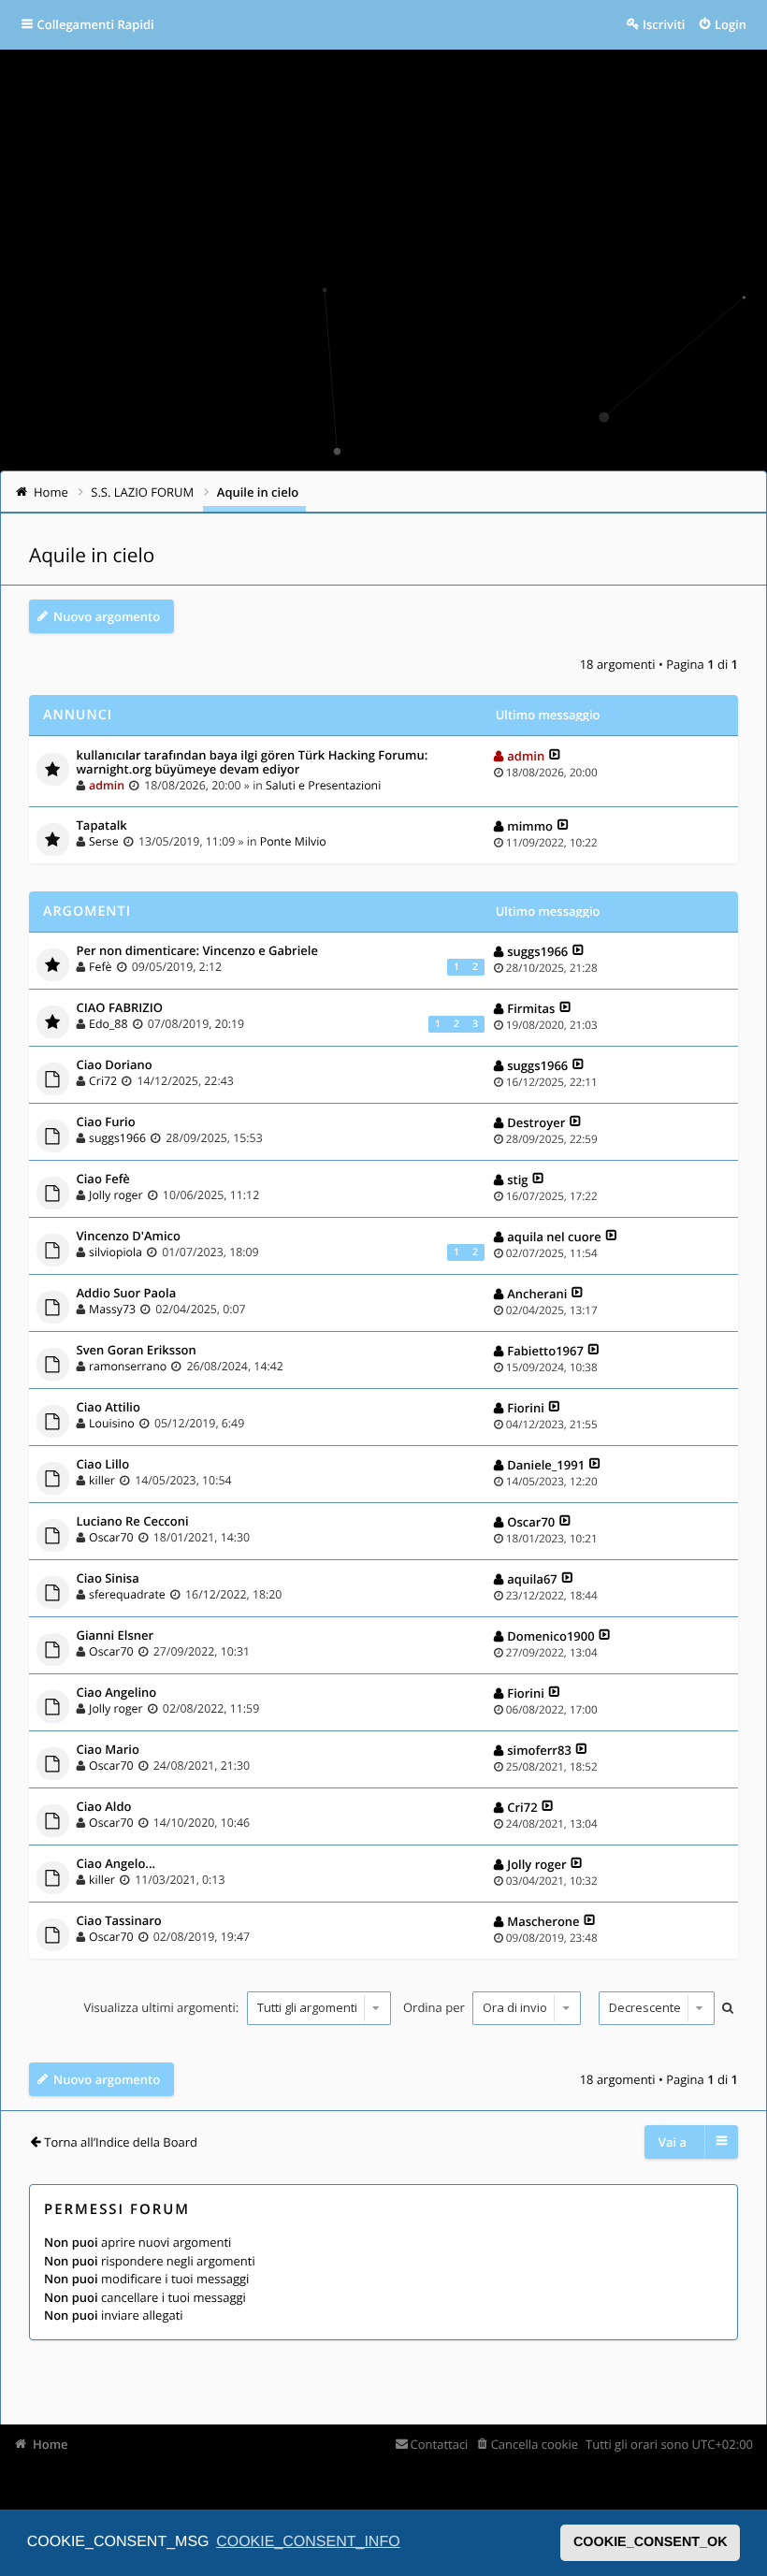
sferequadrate (127, 1594)
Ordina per (435, 2007)
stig (517, 1179)
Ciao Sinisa (108, 1579)
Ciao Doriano (115, 1065)
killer (102, 1480)
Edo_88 (108, 1024)
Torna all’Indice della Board (121, 2142)
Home (51, 2444)
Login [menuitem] (731, 24)
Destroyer (536, 1122)
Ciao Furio (106, 1122)
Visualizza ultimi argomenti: (162, 2007)
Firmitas (531, 1008)
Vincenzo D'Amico (129, 1237)
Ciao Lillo (103, 1465)
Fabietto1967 (545, 1351)
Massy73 (112, 1309)
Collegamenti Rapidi (96, 24)
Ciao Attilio (109, 1408)
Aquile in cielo (92, 556)
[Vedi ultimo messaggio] (555, 756)
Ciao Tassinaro (119, 1921)
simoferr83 (539, 1750)
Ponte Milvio (293, 841)
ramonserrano (128, 1366)
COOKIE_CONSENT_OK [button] (651, 2542)
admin (107, 785)
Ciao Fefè (103, 1179)
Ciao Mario (108, 1750)
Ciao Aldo (104, 1807)
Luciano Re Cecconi (133, 1522)
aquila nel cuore (554, 1237)
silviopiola (116, 1252)
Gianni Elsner (116, 1636)
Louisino (112, 1423)
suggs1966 (537, 951)
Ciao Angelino (117, 1693)
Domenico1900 (550, 1636)
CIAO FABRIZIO (120, 1008)
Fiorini (526, 1408)
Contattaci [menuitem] (439, 2444)
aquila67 (532, 1579)
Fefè (100, 967)
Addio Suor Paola (127, 1294)
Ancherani (537, 1294)
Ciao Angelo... (116, 1864)
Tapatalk (102, 826)
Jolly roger (116, 1195)
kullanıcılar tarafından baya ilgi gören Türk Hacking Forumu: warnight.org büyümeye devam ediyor (253, 763)
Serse (104, 841)
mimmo (530, 826)
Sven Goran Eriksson (137, 1351)
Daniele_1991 (546, 1465)
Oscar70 (111, 1537)
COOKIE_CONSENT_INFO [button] (308, 2542)
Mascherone (543, 1921)
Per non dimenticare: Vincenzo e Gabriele (197, 951)
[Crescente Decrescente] (654, 2008)
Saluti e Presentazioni (323, 785)
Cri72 (103, 1081)
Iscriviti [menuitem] (664, 24)
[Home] (39, 399)
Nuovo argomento (107, 616)
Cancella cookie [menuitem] (535, 2444)
